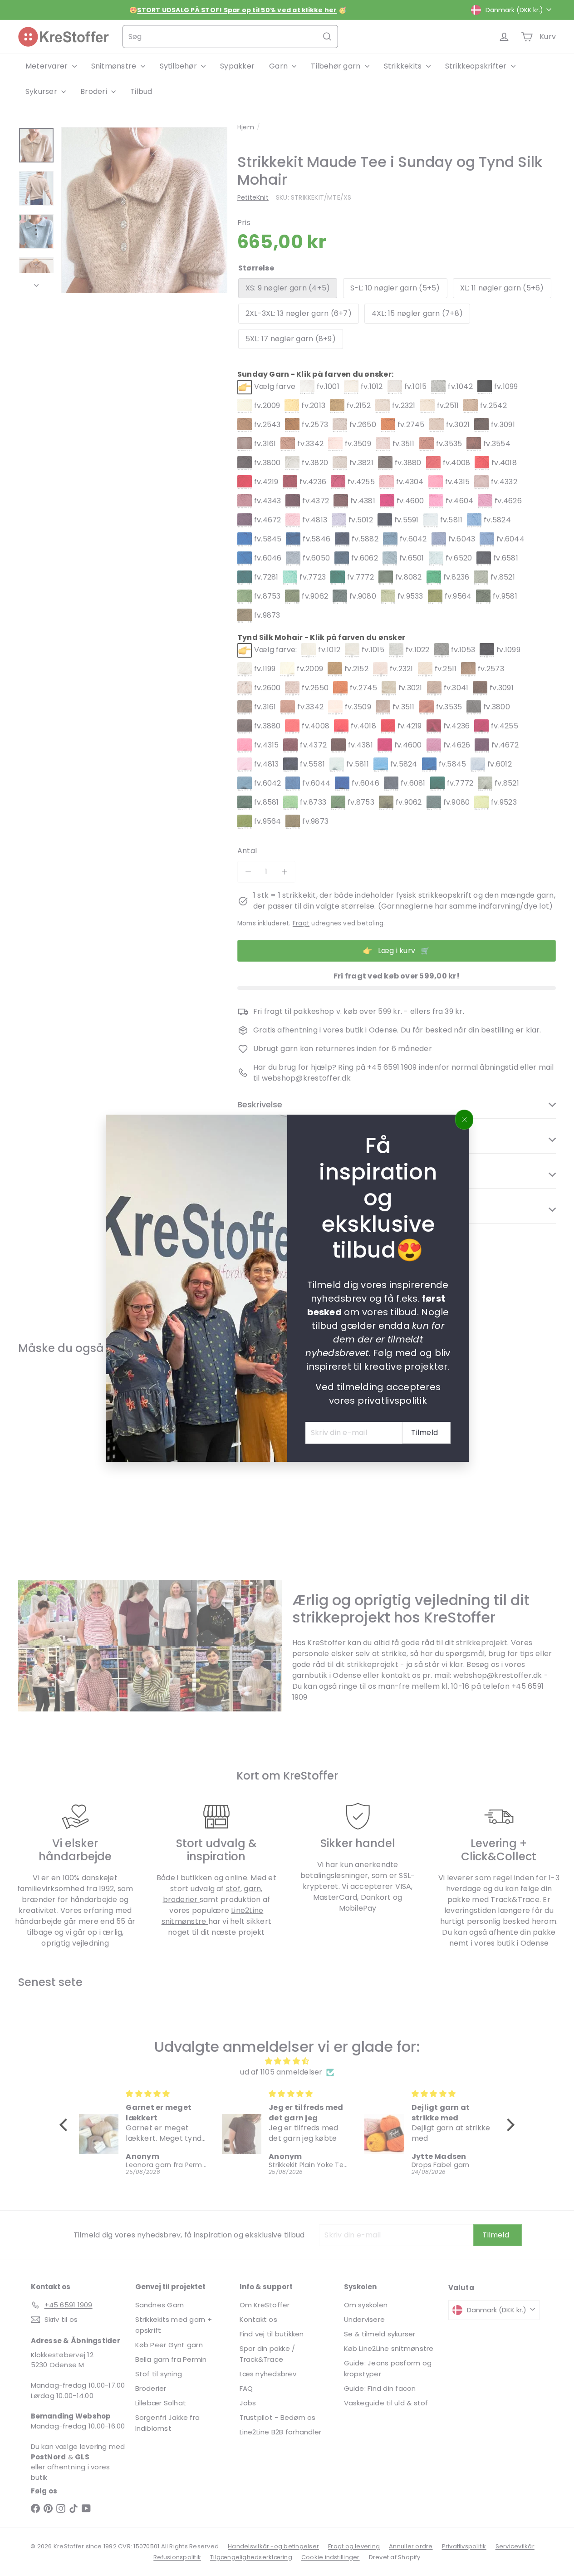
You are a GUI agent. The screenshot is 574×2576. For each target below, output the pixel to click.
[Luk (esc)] (464, 1120)
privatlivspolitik (392, 1400)
